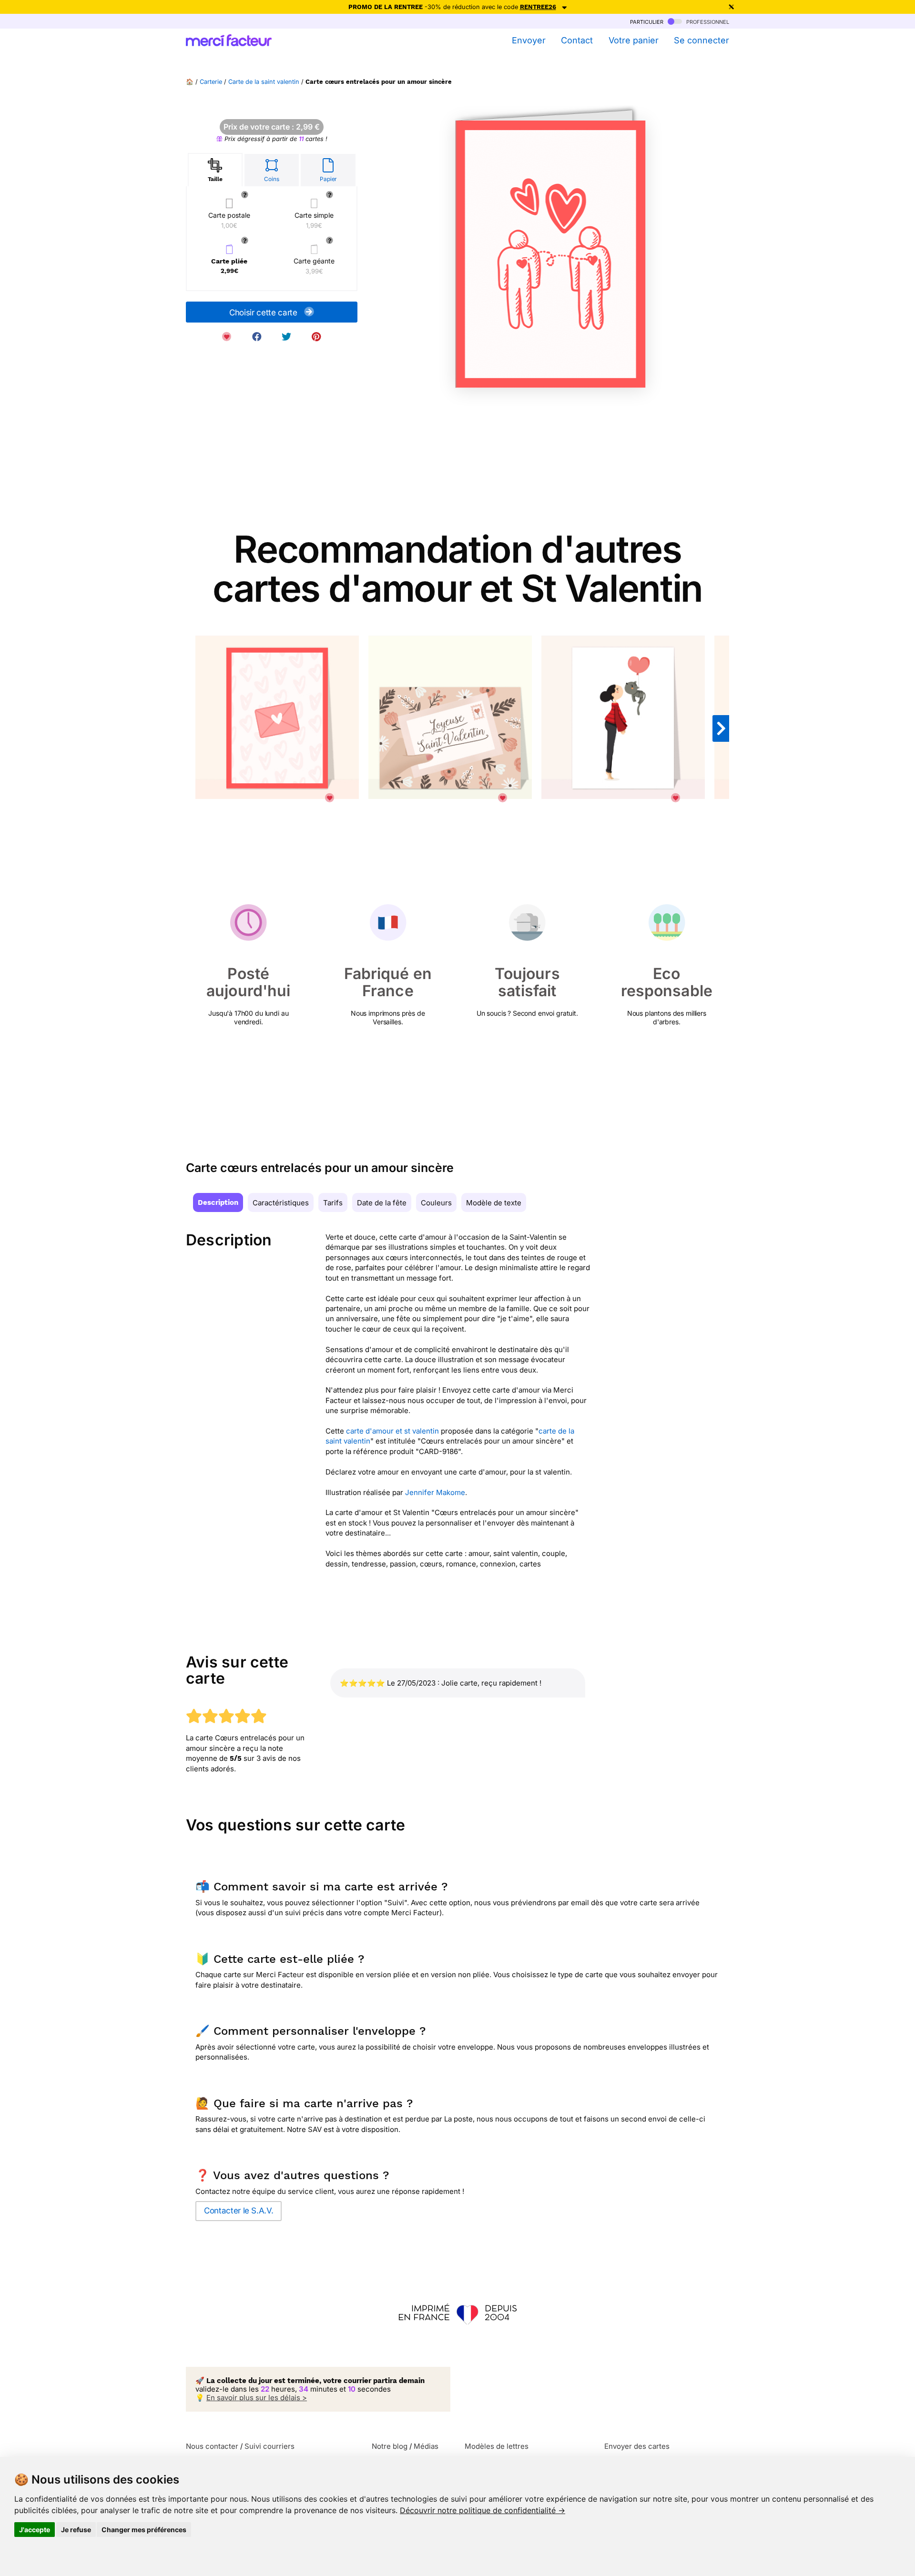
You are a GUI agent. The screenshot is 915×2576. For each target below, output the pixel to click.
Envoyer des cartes (637, 2446)
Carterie (211, 82)
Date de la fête (382, 1203)
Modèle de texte (494, 1203)
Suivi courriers (269, 2446)
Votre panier (633, 40)
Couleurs (436, 1203)
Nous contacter (212, 2446)
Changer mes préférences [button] (144, 2530)
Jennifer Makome (435, 1492)
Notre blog (390, 2446)
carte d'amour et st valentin (392, 1431)
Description (218, 1202)
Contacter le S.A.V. (239, 2211)
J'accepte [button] (35, 2530)
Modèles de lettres (497, 2446)
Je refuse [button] (76, 2530)
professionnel (707, 21)
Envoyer (529, 40)
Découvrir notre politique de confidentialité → (483, 2510)
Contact (577, 40)
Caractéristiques (281, 1203)
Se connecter (701, 40)
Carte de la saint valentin (264, 82)
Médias (426, 2446)
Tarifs (333, 1203)
